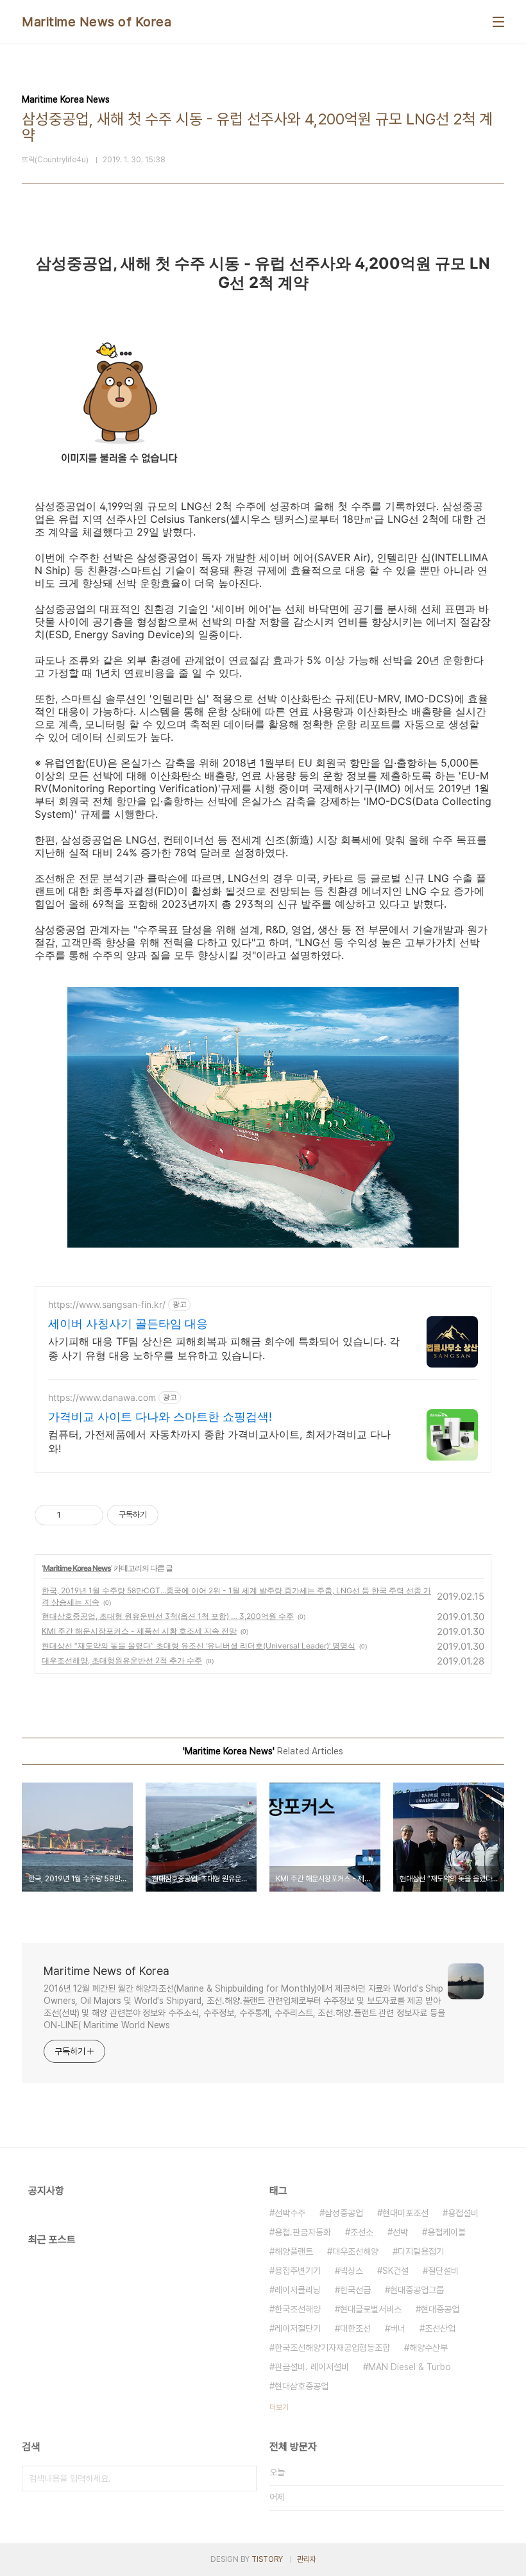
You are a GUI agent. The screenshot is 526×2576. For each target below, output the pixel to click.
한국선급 (355, 2290)
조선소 (362, 2232)
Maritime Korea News (77, 1568)
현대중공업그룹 (417, 2290)
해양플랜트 (294, 2251)
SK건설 (395, 2271)
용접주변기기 (298, 2271)
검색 (244, 2479)
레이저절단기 (298, 2328)
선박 (400, 2232)
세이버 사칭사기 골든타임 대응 (128, 1324)
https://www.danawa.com (102, 1397)
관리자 (307, 2559)
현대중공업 (440, 2309)
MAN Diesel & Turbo (410, 2367)
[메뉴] (498, 22)
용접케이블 (446, 2232)
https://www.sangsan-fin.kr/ (107, 1304)
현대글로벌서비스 (371, 2309)
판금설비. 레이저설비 (312, 2367)
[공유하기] (73, 1515)
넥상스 (352, 2271)
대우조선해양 (355, 2251)
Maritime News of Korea (97, 22)
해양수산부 (428, 2348)
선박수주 (290, 2213)
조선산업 (440, 2328)
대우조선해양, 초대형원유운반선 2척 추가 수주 (122, 1660)
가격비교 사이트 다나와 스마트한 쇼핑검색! (160, 1417)
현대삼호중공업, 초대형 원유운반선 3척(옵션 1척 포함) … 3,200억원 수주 (168, 1616)
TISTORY (267, 2559)
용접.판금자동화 (303, 2232)
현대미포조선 (405, 2213)
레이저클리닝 (298, 2290)
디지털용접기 (421, 2251)
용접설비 (463, 2213)
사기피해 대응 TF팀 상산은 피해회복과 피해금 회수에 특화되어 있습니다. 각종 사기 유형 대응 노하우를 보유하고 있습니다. (224, 1348)
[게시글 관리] (89, 1515)
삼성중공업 (344, 2213)
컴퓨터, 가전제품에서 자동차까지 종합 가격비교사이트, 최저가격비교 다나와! (219, 1441)
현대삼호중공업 (301, 2386)
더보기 (279, 2407)
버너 (398, 2328)
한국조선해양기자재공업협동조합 (332, 2348)
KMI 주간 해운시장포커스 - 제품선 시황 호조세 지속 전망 (139, 1631)
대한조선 (355, 2328)
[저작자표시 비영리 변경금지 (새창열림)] (176, 1515)
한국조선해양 (298, 2309)
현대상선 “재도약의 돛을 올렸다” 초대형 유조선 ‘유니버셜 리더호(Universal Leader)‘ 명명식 (199, 1646)
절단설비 (443, 2271)
